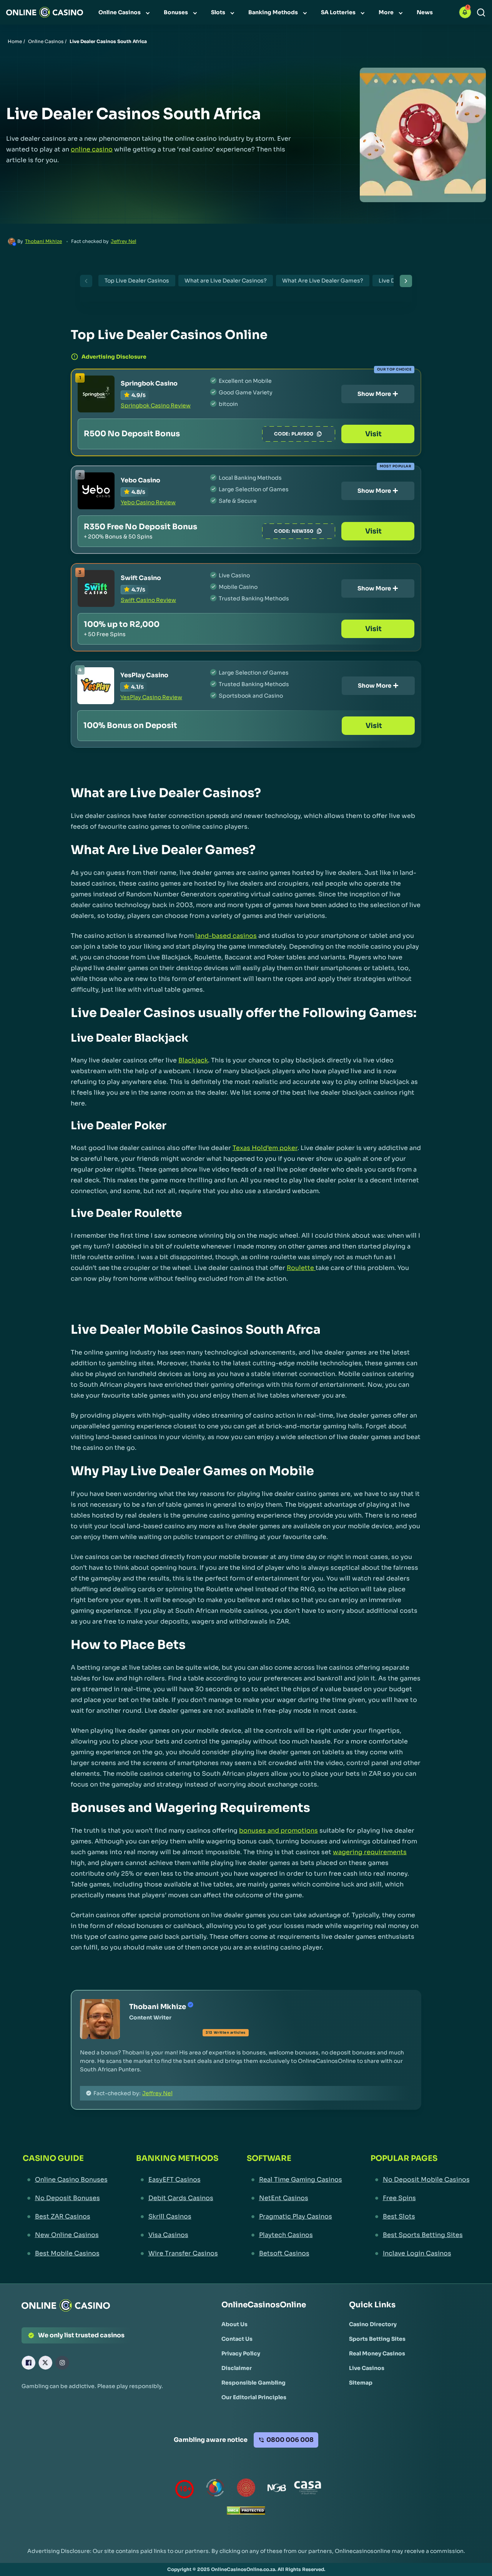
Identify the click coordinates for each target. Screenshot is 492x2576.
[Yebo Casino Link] (96, 491)
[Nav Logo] (45, 12)
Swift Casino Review (148, 600)
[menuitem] (125, 12)
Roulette (300, 1268)
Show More (374, 394)
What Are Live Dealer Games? (323, 281)
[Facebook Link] (28, 2363)
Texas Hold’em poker (265, 1148)
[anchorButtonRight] (403, 281)
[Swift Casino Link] (96, 588)
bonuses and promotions (278, 1831)
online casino (92, 149)
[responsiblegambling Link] (215, 2489)
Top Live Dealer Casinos (137, 281)
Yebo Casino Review (148, 502)
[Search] (481, 12)
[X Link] (45, 2363)
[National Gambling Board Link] (277, 2489)
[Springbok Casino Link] (96, 394)
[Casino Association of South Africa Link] (307, 2489)
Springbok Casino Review (156, 406)
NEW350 (303, 531)
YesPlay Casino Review (151, 697)
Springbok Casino (149, 383)
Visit (373, 434)
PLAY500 (302, 434)
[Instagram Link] (62, 2363)
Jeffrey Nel (123, 241)
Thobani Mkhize (43, 241)
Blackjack (193, 1060)
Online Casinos (46, 41)
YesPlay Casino (144, 675)
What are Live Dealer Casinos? (226, 281)
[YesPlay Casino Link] (96, 686)
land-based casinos (226, 936)
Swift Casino (141, 578)
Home (15, 41)
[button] (465, 12)
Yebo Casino (140, 480)
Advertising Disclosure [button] (114, 357)
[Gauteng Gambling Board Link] (246, 2489)
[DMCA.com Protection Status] (246, 2512)
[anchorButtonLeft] (89, 281)
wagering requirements (370, 1852)
